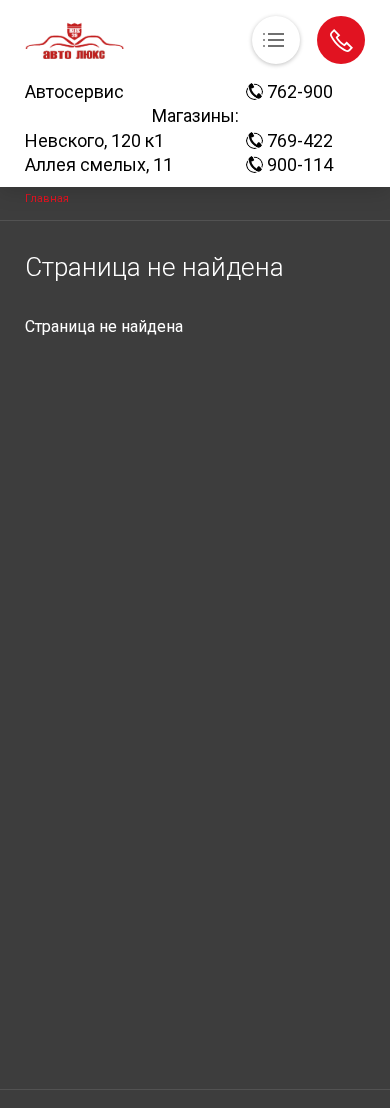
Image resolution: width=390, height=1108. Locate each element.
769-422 (298, 140)
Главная (47, 198)
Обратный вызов (341, 40)
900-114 (298, 164)
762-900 (298, 91)
